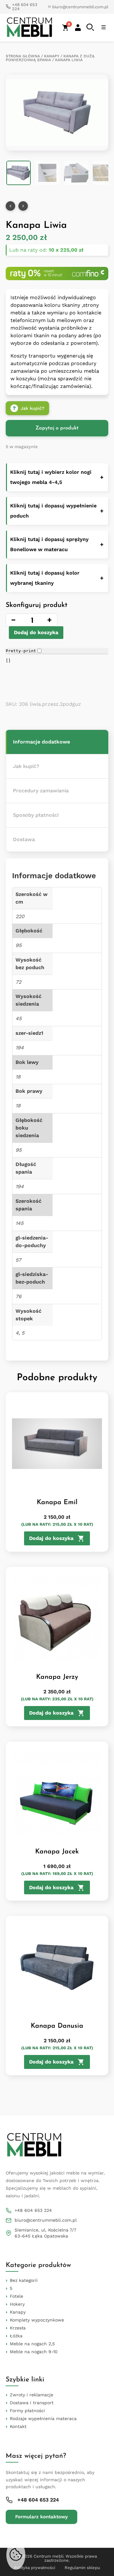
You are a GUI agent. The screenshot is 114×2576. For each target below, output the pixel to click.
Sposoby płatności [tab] (36, 815)
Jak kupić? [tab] (26, 766)
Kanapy (52, 56)
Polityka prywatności (35, 2568)
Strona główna (23, 56)
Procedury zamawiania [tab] (41, 791)
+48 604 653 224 (33, 2210)
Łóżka (16, 2336)
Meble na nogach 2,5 (32, 2344)
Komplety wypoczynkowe (37, 2320)
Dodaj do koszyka (36, 632)
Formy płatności (27, 2411)
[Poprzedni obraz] (10, 206)
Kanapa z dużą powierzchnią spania (50, 58)
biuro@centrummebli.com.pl (46, 2220)
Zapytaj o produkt (57, 428)
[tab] (57, 742)
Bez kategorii (24, 2280)
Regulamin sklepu (82, 2568)
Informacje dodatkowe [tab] (41, 742)
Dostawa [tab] (24, 839)
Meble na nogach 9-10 (34, 2352)
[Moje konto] (78, 28)
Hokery (17, 2304)
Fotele (16, 2296)
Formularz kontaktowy (41, 2517)
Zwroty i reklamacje (32, 2395)
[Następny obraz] (23, 206)
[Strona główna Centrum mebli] (29, 28)
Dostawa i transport (32, 2403)
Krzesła (18, 2328)
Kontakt (18, 2426)
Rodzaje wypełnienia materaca (43, 2418)
